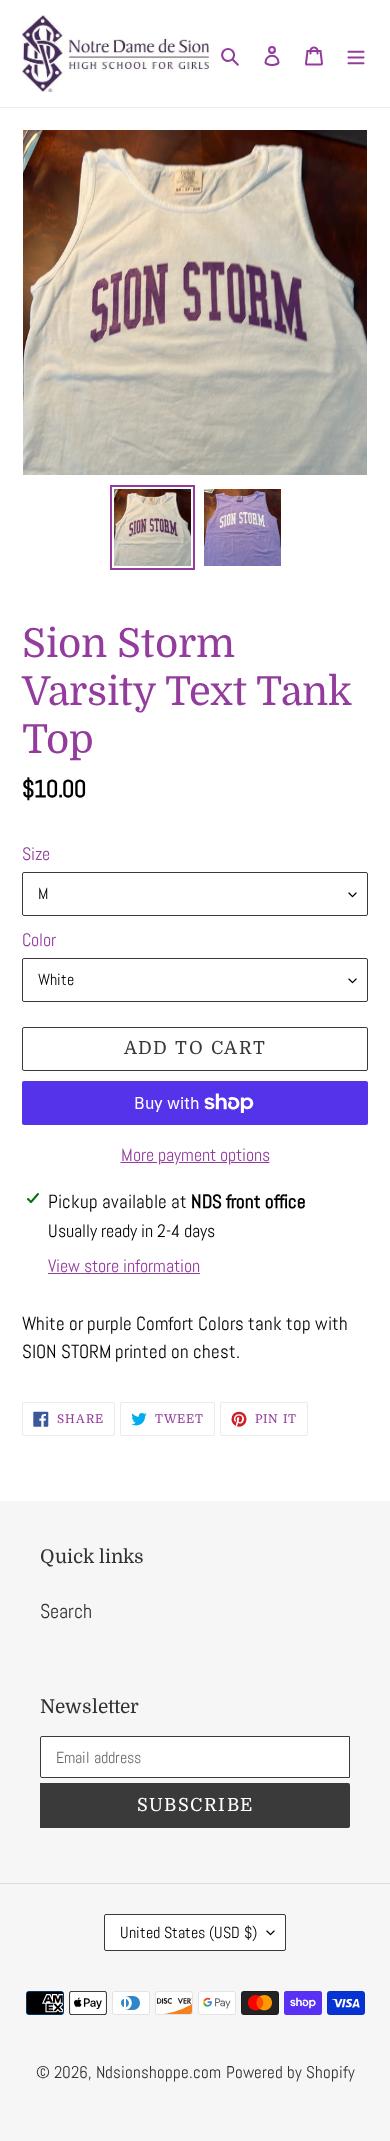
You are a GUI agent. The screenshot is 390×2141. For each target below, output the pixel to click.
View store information (124, 1265)
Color (39, 939)
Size (36, 853)
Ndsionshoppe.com (158, 2072)
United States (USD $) (188, 1932)
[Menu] (356, 54)
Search (66, 1611)
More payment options (195, 1154)
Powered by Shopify (290, 2072)
